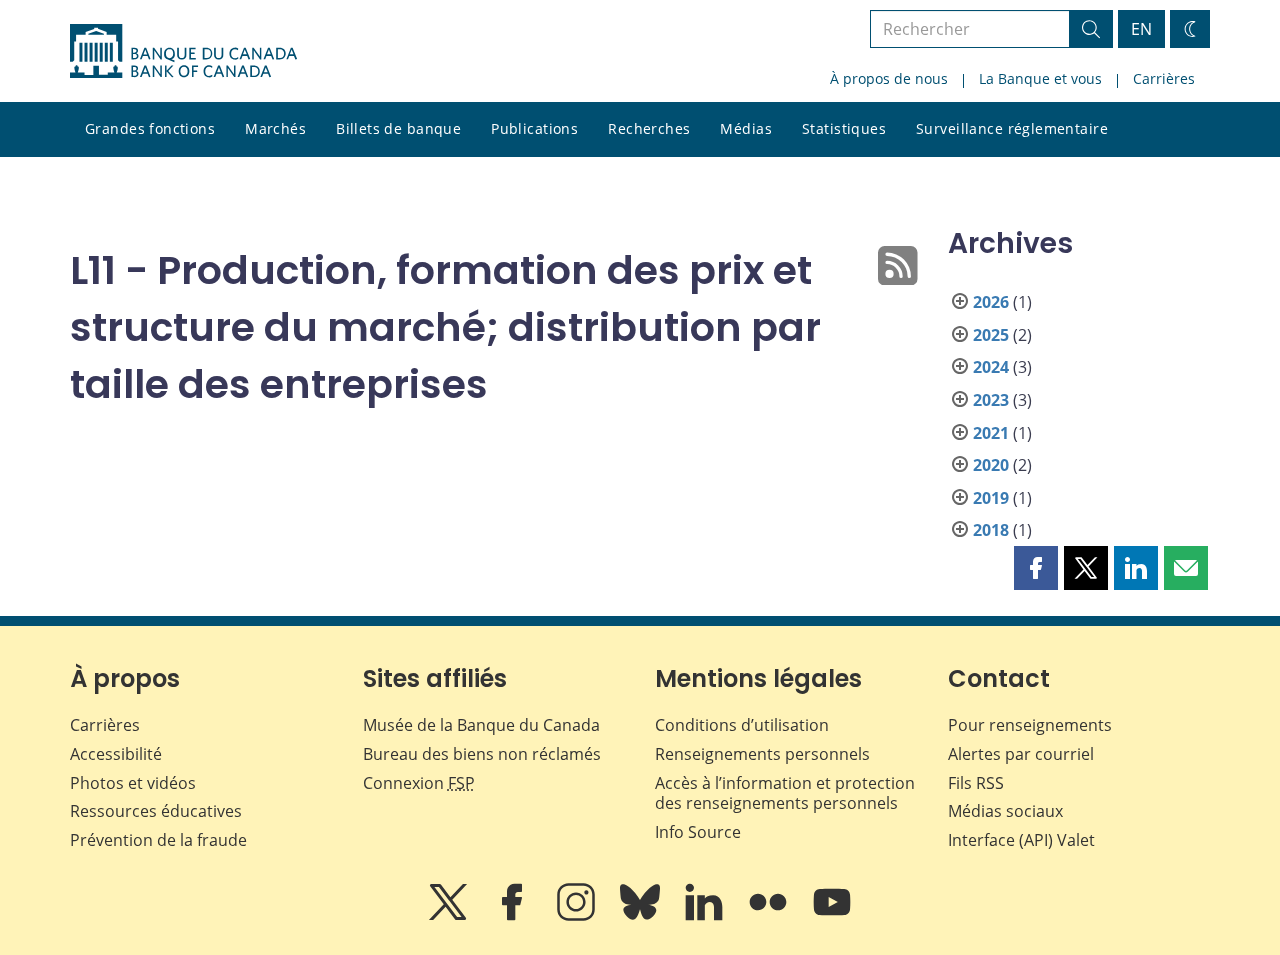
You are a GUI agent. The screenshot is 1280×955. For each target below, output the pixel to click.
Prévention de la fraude (158, 840)
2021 (991, 433)
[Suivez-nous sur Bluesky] (642, 916)
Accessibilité (116, 754)
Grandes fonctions (150, 128)
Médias (746, 128)
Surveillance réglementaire (1012, 128)
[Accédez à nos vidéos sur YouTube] (832, 916)
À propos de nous (889, 78)
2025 (991, 335)
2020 (991, 465)
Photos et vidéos (133, 783)
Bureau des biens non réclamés (482, 754)
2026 (991, 302)
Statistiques (844, 128)
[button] (1036, 568)
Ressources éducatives (156, 811)
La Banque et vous (1040, 78)
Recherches (649, 128)
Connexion (419, 783)
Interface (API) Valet (1021, 840)
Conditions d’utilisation (742, 725)
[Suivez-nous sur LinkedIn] (706, 916)
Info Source (698, 832)
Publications (534, 128)
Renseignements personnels (762, 754)
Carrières (1164, 78)
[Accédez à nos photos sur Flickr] (770, 916)
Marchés (275, 128)
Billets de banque (398, 128)
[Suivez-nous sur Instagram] (578, 916)
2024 (991, 367)
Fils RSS (976, 783)
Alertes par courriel (1021, 754)
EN (1141, 29)
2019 (991, 498)
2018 (991, 530)
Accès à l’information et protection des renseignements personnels (785, 793)
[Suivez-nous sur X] (450, 916)
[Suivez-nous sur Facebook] (514, 916)
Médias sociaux (1005, 811)
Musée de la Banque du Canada (481, 725)
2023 (991, 400)
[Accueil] (183, 51)
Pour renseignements (1030, 725)
